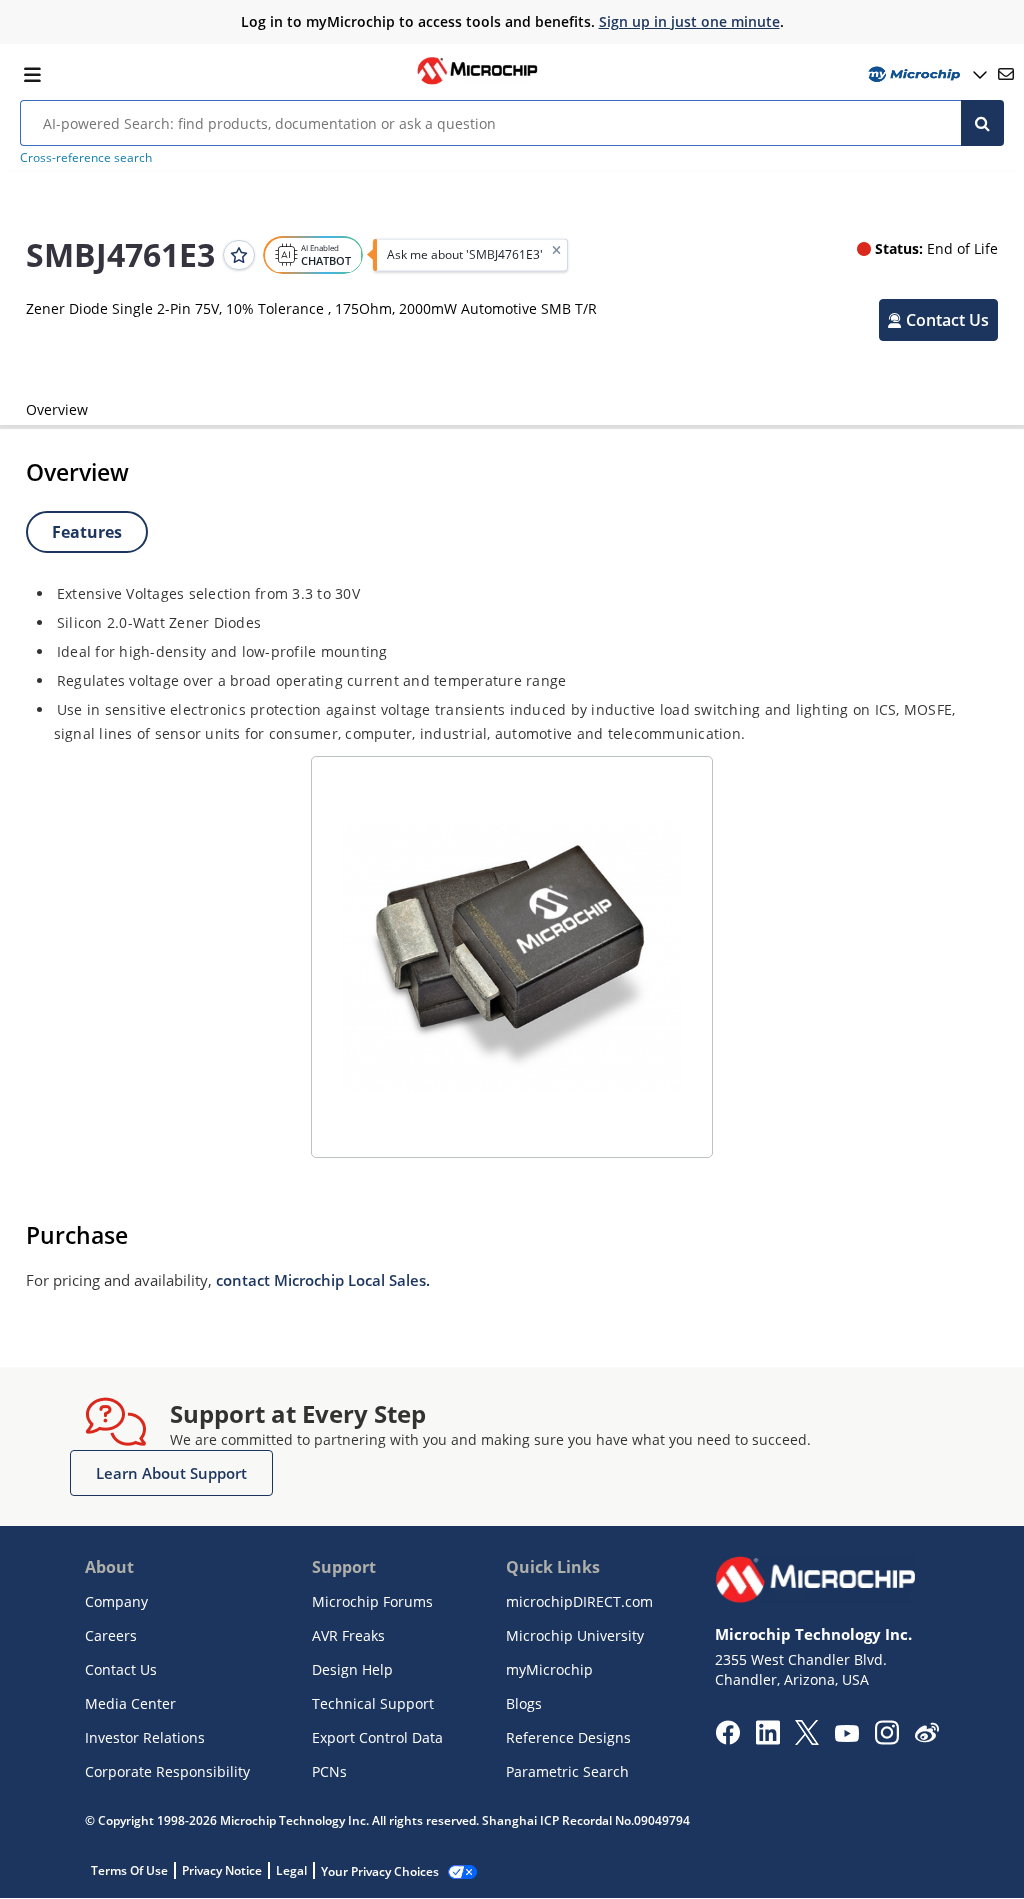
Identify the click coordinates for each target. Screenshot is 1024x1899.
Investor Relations (145, 1737)
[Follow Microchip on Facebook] (727, 1739)
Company (116, 1601)
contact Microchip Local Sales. (323, 1280)
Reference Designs (568, 1737)
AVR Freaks (348, 1635)
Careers (111, 1635)
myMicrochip (549, 1669)
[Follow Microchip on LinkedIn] (767, 1739)
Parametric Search (567, 1771)
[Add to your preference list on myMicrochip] (239, 255)
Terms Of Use (129, 1870)
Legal (291, 1870)
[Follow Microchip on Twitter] (807, 1739)
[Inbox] (1006, 74)
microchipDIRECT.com (579, 1601)
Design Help (352, 1669)
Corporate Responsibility (167, 1771)
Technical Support (373, 1703)
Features (87, 532)
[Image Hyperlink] (477, 82)
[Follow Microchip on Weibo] (926, 1737)
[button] (938, 320)
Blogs (524, 1703)
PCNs (329, 1771)
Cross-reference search (86, 157)
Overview (57, 409)
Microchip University (575, 1635)
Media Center (130, 1703)
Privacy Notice (222, 1870)
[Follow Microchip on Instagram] (886, 1739)
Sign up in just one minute (689, 21)
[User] (925, 74)
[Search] (982, 123)
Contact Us (121, 1669)
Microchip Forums (372, 1601)
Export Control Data (377, 1737)
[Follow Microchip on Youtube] (846, 1736)
